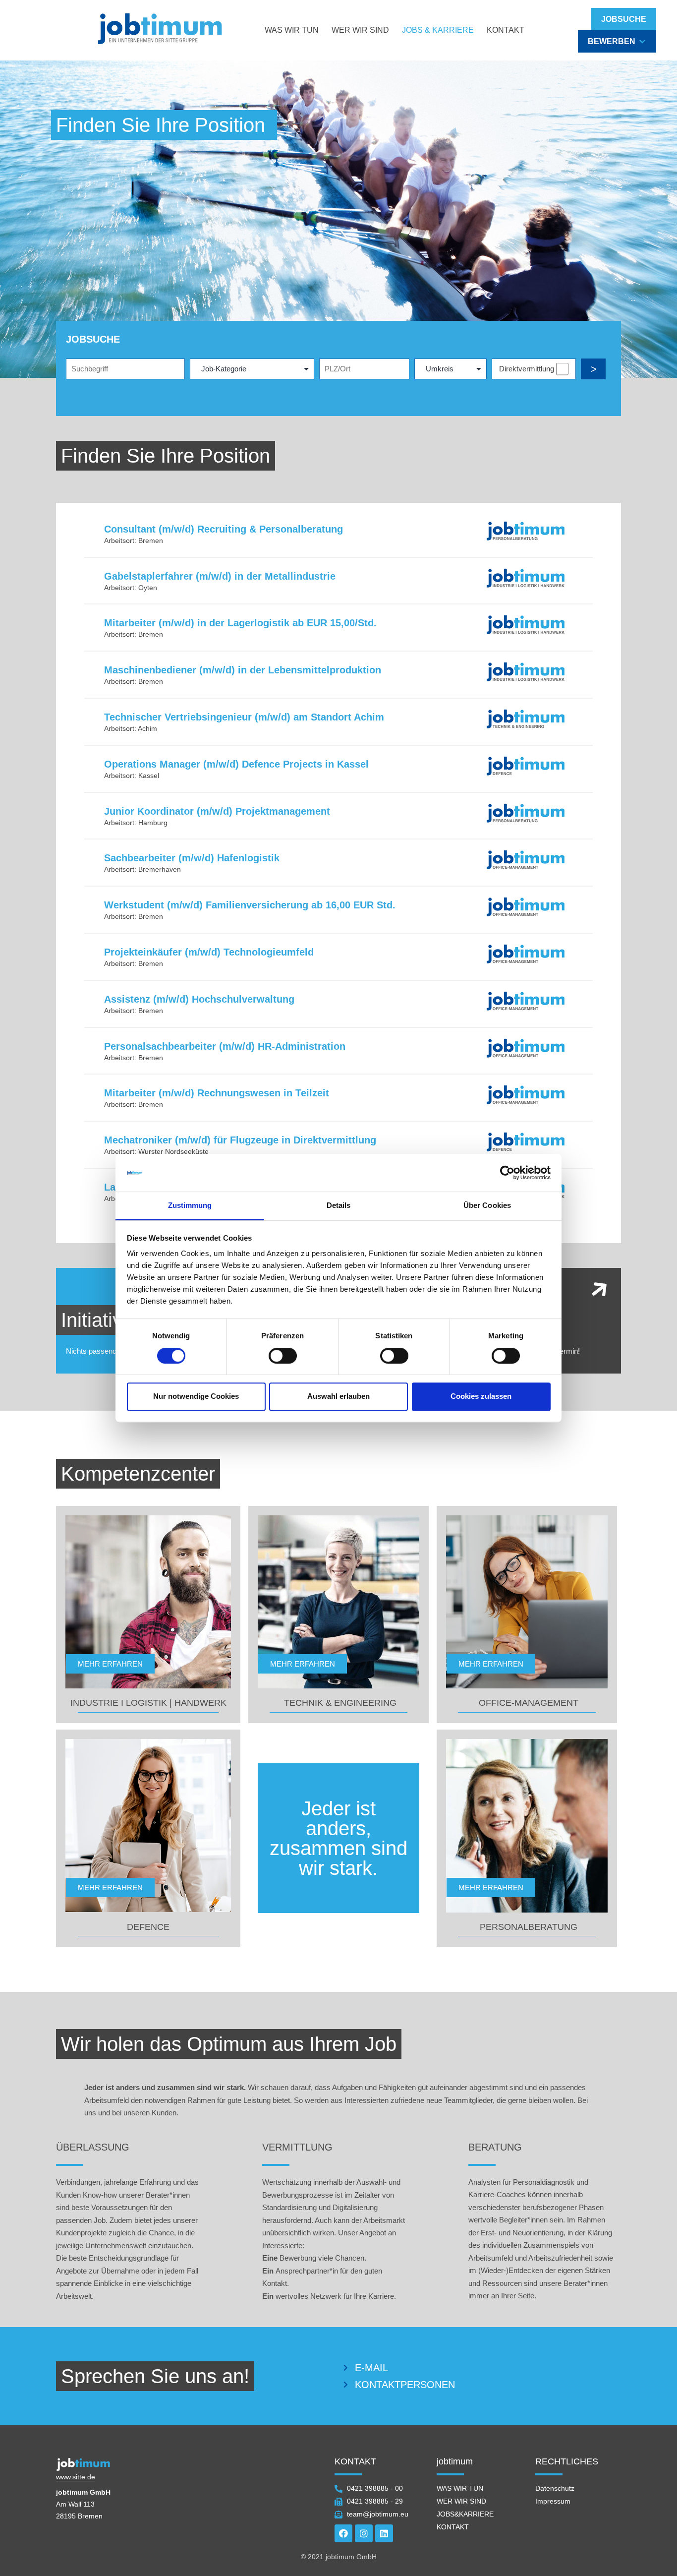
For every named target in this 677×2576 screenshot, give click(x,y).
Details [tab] (339, 1206)
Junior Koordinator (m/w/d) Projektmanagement (217, 811)
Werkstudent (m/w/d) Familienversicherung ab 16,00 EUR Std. (250, 905)
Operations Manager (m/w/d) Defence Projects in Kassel (236, 764)
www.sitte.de (76, 2477)
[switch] (283, 1356)
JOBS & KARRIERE (438, 30)
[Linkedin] (384, 2533)
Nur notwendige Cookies (196, 1396)
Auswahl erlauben (338, 1396)
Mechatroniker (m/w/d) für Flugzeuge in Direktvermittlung (240, 1140)
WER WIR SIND (360, 30)
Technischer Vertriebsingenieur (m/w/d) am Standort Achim (244, 717)
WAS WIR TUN (292, 30)
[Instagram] (364, 2533)
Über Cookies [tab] (487, 1206)
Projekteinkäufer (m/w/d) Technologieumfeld (209, 952)
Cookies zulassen (481, 1396)
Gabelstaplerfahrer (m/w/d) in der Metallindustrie (220, 576)
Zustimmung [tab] (190, 1206)
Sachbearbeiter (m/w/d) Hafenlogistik (192, 858)
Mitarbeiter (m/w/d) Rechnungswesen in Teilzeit (217, 1093)
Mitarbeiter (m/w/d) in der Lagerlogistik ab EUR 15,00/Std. (240, 623)
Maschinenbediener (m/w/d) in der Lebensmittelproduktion (243, 670)
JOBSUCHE (624, 19)
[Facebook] (343, 2533)
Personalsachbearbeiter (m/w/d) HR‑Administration (225, 1046)
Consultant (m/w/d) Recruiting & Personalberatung (224, 529)
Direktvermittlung (527, 369)
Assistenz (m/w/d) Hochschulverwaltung (199, 999)
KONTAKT (506, 30)
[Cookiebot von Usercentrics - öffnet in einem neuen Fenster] (507, 1173)
